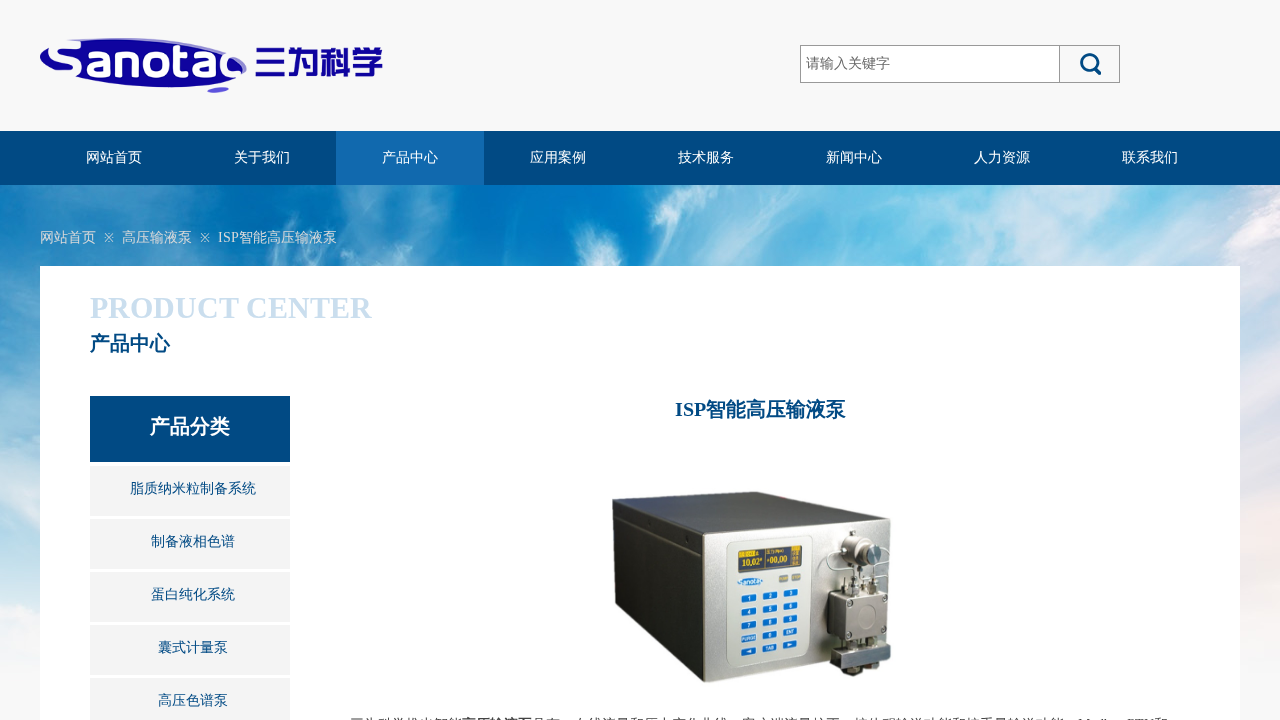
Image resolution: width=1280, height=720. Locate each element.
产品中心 (410, 157)
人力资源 (1002, 157)
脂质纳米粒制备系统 (193, 488)
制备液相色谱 (193, 541)
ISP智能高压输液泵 (277, 237)
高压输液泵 (157, 237)
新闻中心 (854, 157)
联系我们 (1150, 157)
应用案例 (558, 157)
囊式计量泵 (193, 647)
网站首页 (114, 157)
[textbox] (930, 64)
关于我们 (262, 157)
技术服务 (706, 157)
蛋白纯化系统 (193, 594)
